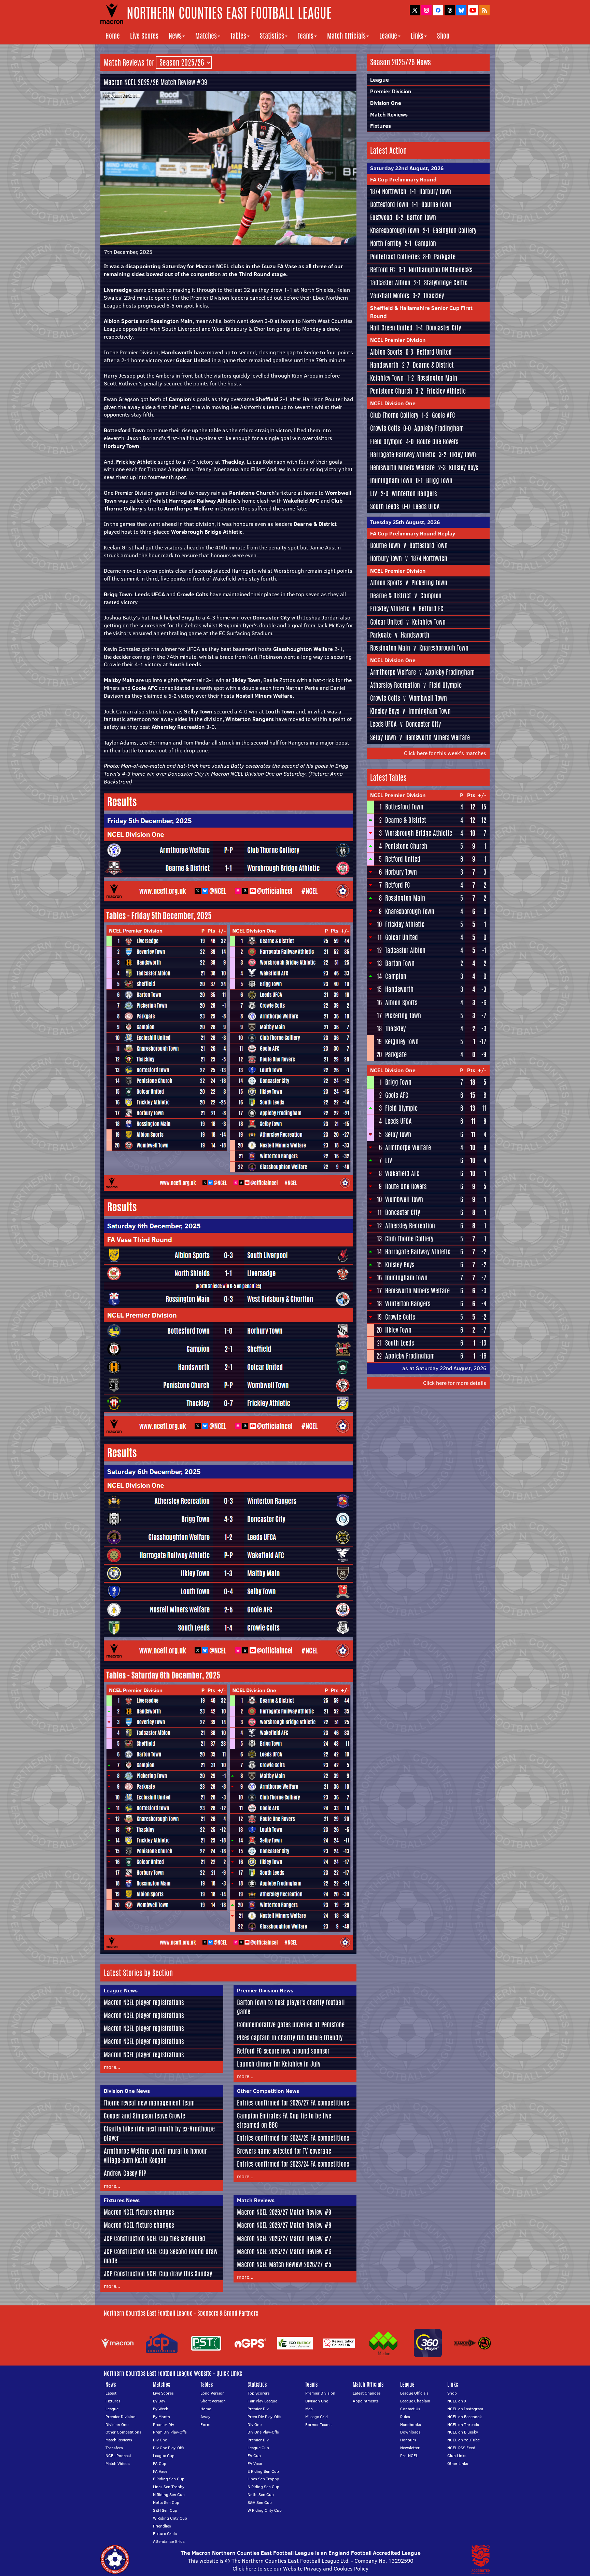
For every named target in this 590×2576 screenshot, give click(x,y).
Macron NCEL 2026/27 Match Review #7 (284, 2238)
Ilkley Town (463, 454)
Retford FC (383, 270)
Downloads (410, 2432)
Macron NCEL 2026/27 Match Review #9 (284, 2212)
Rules (405, 2417)
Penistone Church (391, 391)
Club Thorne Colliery (394, 415)
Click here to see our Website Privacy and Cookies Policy (300, 2568)
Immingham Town (391, 480)
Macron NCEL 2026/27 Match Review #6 (284, 2251)
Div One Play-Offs (169, 2448)
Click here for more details (455, 1383)
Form (205, 2424)
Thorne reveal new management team (149, 2103)
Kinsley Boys (463, 467)
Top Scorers (259, 2393)
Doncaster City (444, 328)
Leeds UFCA (426, 506)
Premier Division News (265, 1990)
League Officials (414, 2393)
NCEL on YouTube (463, 2440)
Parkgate (445, 257)
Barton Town (421, 217)
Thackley (434, 296)
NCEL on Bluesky (463, 2432)
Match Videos (118, 2463)
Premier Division (391, 91)
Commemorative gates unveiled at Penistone (291, 2025)
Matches (206, 36)
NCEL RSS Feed (461, 2448)
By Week (160, 2409)
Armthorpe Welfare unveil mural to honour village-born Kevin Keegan (155, 2156)
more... (112, 2067)
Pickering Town (429, 583)
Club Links (457, 2456)
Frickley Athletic (446, 391)
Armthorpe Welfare (393, 672)
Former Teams (318, 2424)
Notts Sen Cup (166, 2502)
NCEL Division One (393, 403)
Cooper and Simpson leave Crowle (144, 2116)
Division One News (127, 2091)
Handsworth (384, 365)
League (388, 36)
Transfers (114, 2448)
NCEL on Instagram (465, 2409)
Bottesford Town (389, 204)
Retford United (434, 352)
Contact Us (410, 2409)
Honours (408, 2440)
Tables (238, 36)
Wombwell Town (428, 698)
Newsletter (410, 2448)
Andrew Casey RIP (125, 2173)
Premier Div (164, 2424)
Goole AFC (444, 415)
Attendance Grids (169, 2541)
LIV (374, 493)
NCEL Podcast (118, 2456)
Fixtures (381, 126)
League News (121, 1990)
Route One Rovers (438, 441)
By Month (161, 2417)
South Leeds (384, 506)
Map (309, 2409)
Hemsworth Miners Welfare (402, 467)
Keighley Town (387, 378)
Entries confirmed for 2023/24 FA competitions (293, 2164)
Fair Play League (262, 2401)
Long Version (213, 2393)
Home (113, 36)
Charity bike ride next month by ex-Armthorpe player (159, 2133)
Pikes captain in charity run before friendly (290, 2037)
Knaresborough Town (395, 230)
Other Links (458, 2463)
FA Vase (160, 2471)
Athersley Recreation (395, 685)
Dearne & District (433, 365)
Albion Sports (386, 352)
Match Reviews (256, 2200)
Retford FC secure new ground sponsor (283, 2051)
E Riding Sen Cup (169, 2479)
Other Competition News (268, 2091)
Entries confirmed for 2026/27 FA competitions (293, 2103)
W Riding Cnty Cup (170, 2518)
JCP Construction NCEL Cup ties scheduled (154, 2238)
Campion (425, 243)
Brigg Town (439, 480)
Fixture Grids (165, 2533)
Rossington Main (437, 378)
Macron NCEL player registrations (144, 2002)
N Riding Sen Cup (169, 2495)
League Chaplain (415, 2401)
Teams (306, 36)
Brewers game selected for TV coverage (284, 2151)
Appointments (366, 2401)
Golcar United (387, 622)
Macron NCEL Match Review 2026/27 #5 (284, 2264)
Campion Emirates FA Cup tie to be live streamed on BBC (284, 2120)
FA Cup (160, 2463)
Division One (386, 103)
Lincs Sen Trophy (169, 2487)
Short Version (213, 2401)
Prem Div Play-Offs (170, 2432)
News (175, 36)
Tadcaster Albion (390, 283)
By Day (159, 2401)
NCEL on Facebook (465, 2417)
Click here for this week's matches (445, 753)
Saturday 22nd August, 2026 (407, 168)
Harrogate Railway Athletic (403, 454)
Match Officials (346, 36)
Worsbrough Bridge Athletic (419, 833)
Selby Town (383, 737)
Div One (160, 2440)
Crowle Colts (385, 428)
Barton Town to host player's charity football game (291, 2007)
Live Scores (144, 36)
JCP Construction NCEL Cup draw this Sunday (158, 2274)
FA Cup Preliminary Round (403, 179)
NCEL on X (457, 2401)
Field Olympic (386, 441)
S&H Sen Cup (165, 2510)
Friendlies (162, 2526)
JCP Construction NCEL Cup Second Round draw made (161, 2256)
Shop (443, 36)
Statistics (272, 36)
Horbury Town (435, 191)
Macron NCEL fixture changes (139, 2212)
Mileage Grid (317, 2417)
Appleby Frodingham (439, 428)
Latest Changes (367, 2393)
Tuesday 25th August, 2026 (405, 522)
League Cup (164, 2456)
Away (205, 2417)
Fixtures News (122, 2200)
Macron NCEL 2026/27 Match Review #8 (284, 2225)
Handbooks (411, 2424)
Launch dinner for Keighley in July (279, 2064)
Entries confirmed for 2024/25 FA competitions (293, 2138)
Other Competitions (123, 2432)
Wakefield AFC (402, 1173)
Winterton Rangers (414, 493)
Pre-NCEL (409, 2456)
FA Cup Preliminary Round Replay (413, 533)
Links (417, 36)
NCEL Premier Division (398, 340)
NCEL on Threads (463, 2424)
